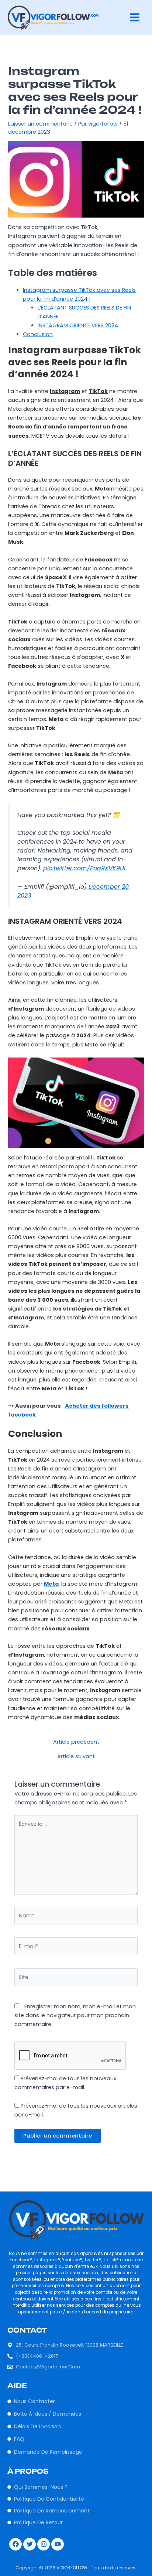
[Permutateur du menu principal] (135, 17)
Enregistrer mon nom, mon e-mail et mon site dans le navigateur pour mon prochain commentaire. (75, 2015)
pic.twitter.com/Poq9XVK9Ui (84, 868)
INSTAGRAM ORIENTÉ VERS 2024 (78, 325)
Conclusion (38, 334)
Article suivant (76, 1757)
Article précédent (76, 1742)
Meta (51, 1584)
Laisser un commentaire (40, 124)
